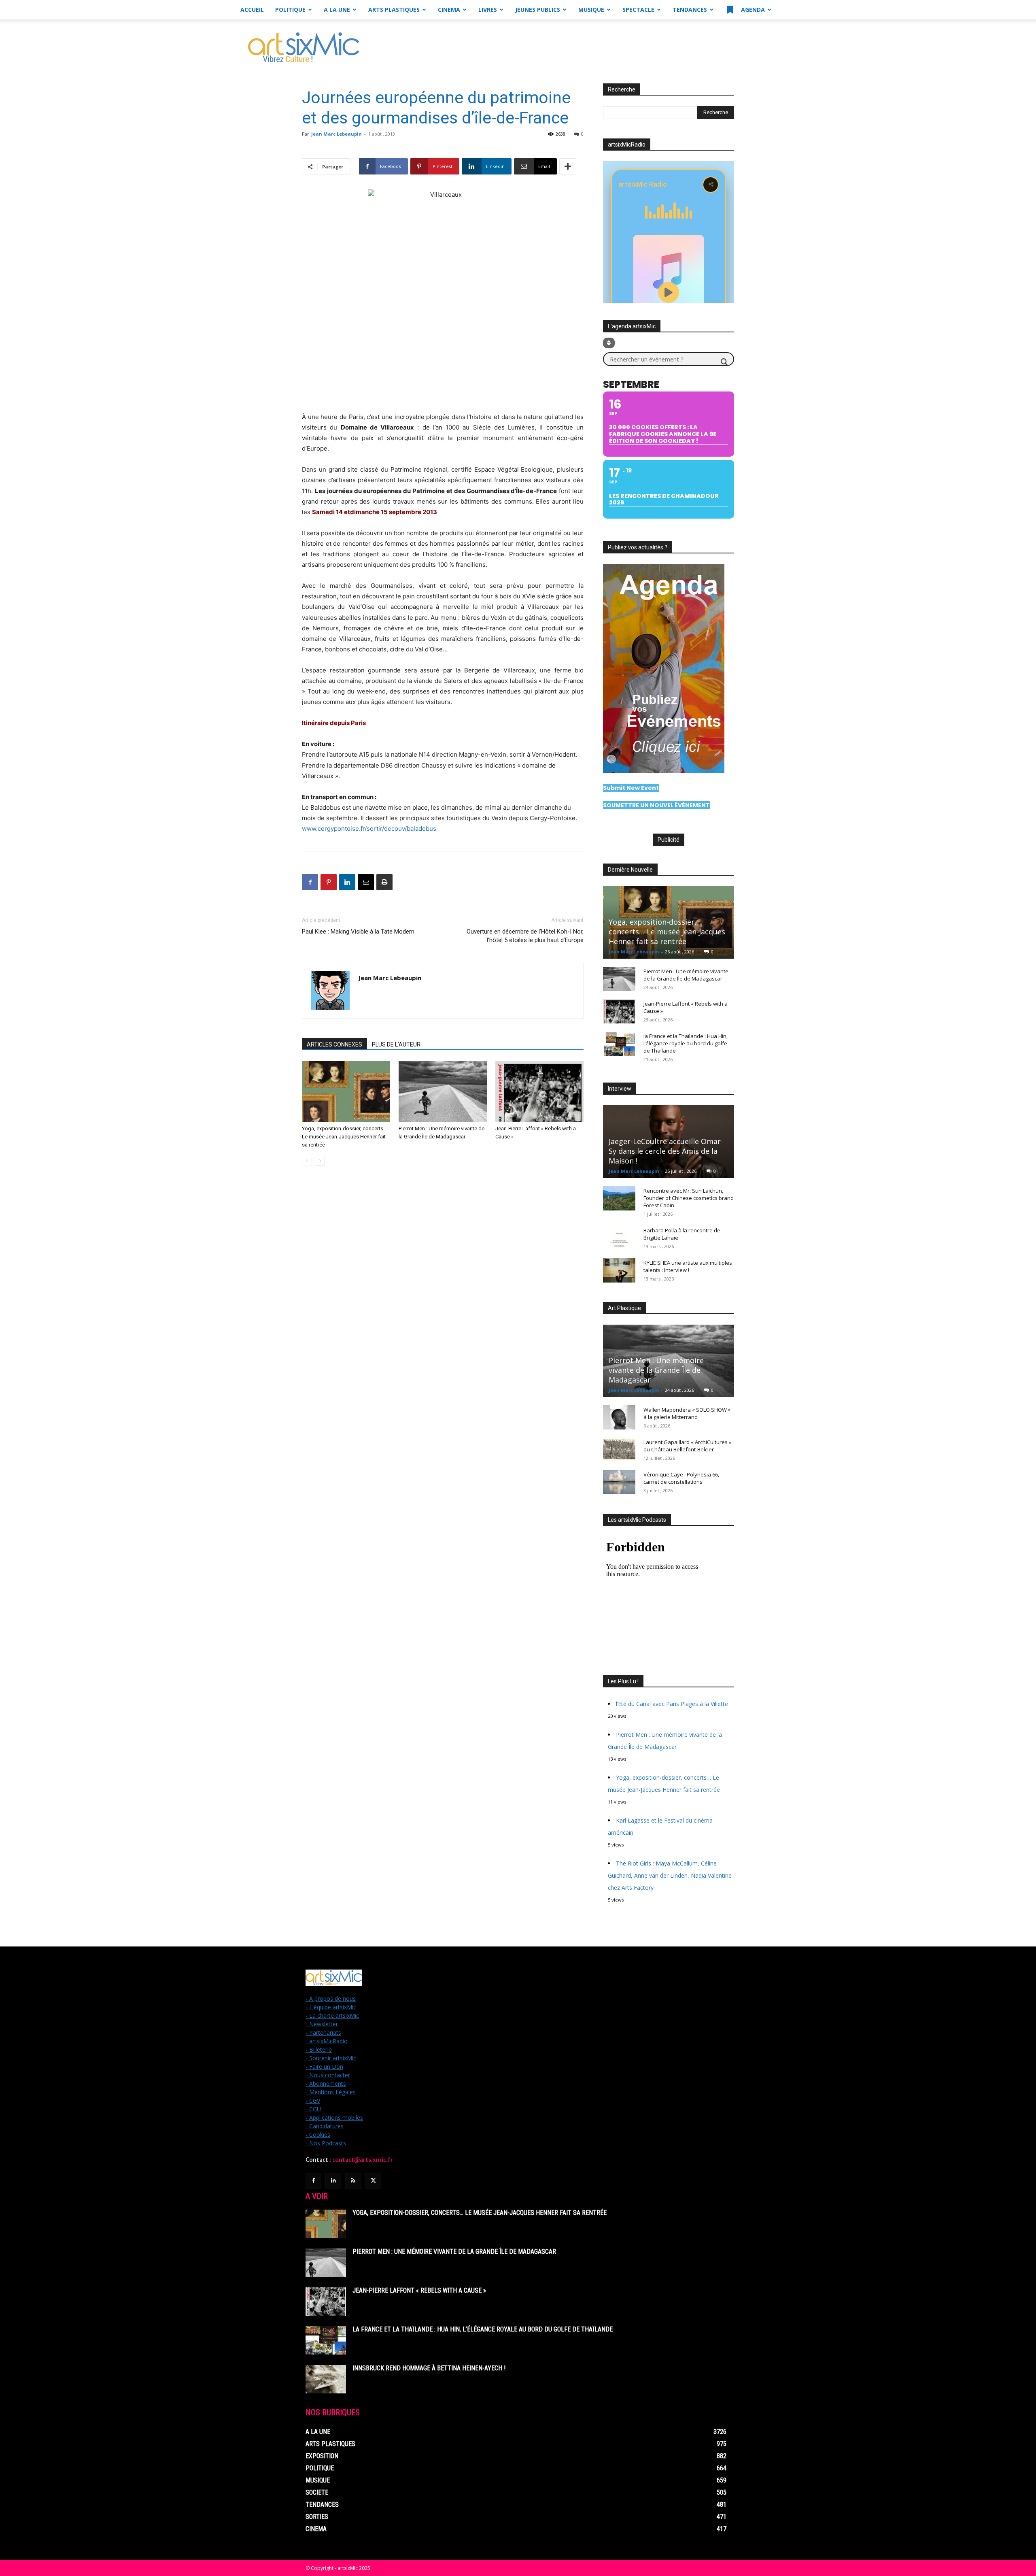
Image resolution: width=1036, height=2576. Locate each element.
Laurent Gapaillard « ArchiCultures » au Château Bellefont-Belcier (687, 1446)
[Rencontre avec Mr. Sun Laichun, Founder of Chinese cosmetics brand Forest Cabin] (619, 1198)
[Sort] (609, 343)
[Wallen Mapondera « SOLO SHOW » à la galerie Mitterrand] (619, 1417)
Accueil (252, 10)
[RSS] (353, 2181)
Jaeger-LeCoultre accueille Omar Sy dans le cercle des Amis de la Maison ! (665, 1151)
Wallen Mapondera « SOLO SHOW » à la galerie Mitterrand (687, 1413)
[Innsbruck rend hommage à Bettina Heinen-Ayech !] (326, 2379)
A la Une (337, 10)
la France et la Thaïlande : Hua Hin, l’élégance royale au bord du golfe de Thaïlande (686, 1043)
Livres (488, 10)
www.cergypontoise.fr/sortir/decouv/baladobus (369, 829)
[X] (373, 2181)
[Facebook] (310, 882)
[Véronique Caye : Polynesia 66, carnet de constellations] (619, 1482)
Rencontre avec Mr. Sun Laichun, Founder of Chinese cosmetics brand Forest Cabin (689, 1198)
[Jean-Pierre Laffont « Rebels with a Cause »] (539, 1091)
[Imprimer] (384, 882)
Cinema (449, 10)
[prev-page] (307, 1161)
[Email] (366, 882)
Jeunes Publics (538, 10)
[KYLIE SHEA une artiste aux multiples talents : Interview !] (619, 1270)
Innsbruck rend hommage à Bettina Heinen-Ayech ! (429, 2368)
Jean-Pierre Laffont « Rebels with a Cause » (419, 2290)
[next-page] (320, 1161)
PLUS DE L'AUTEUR (396, 1044)
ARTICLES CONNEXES (334, 1044)
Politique (290, 10)
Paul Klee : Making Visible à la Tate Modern (358, 932)
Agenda (752, 10)
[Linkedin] (347, 882)
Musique (591, 10)
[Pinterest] (329, 882)
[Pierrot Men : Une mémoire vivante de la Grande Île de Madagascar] (443, 1091)
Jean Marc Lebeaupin (336, 134)
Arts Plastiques (394, 10)
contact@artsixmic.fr (363, 2160)
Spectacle (638, 10)
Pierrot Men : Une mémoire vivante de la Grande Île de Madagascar (686, 975)
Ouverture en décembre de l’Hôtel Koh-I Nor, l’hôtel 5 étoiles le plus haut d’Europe (525, 936)
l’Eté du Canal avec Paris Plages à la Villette (672, 1704)
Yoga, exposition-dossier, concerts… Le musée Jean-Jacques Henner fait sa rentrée (344, 1137)
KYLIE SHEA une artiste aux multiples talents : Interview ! (688, 1266)
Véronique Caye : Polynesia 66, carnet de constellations (681, 1478)
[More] (568, 166)
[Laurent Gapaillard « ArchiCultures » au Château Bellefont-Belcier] (619, 1450)
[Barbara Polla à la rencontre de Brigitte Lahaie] (619, 1238)
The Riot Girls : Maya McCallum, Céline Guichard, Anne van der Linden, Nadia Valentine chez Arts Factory (670, 1875)
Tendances (690, 10)
